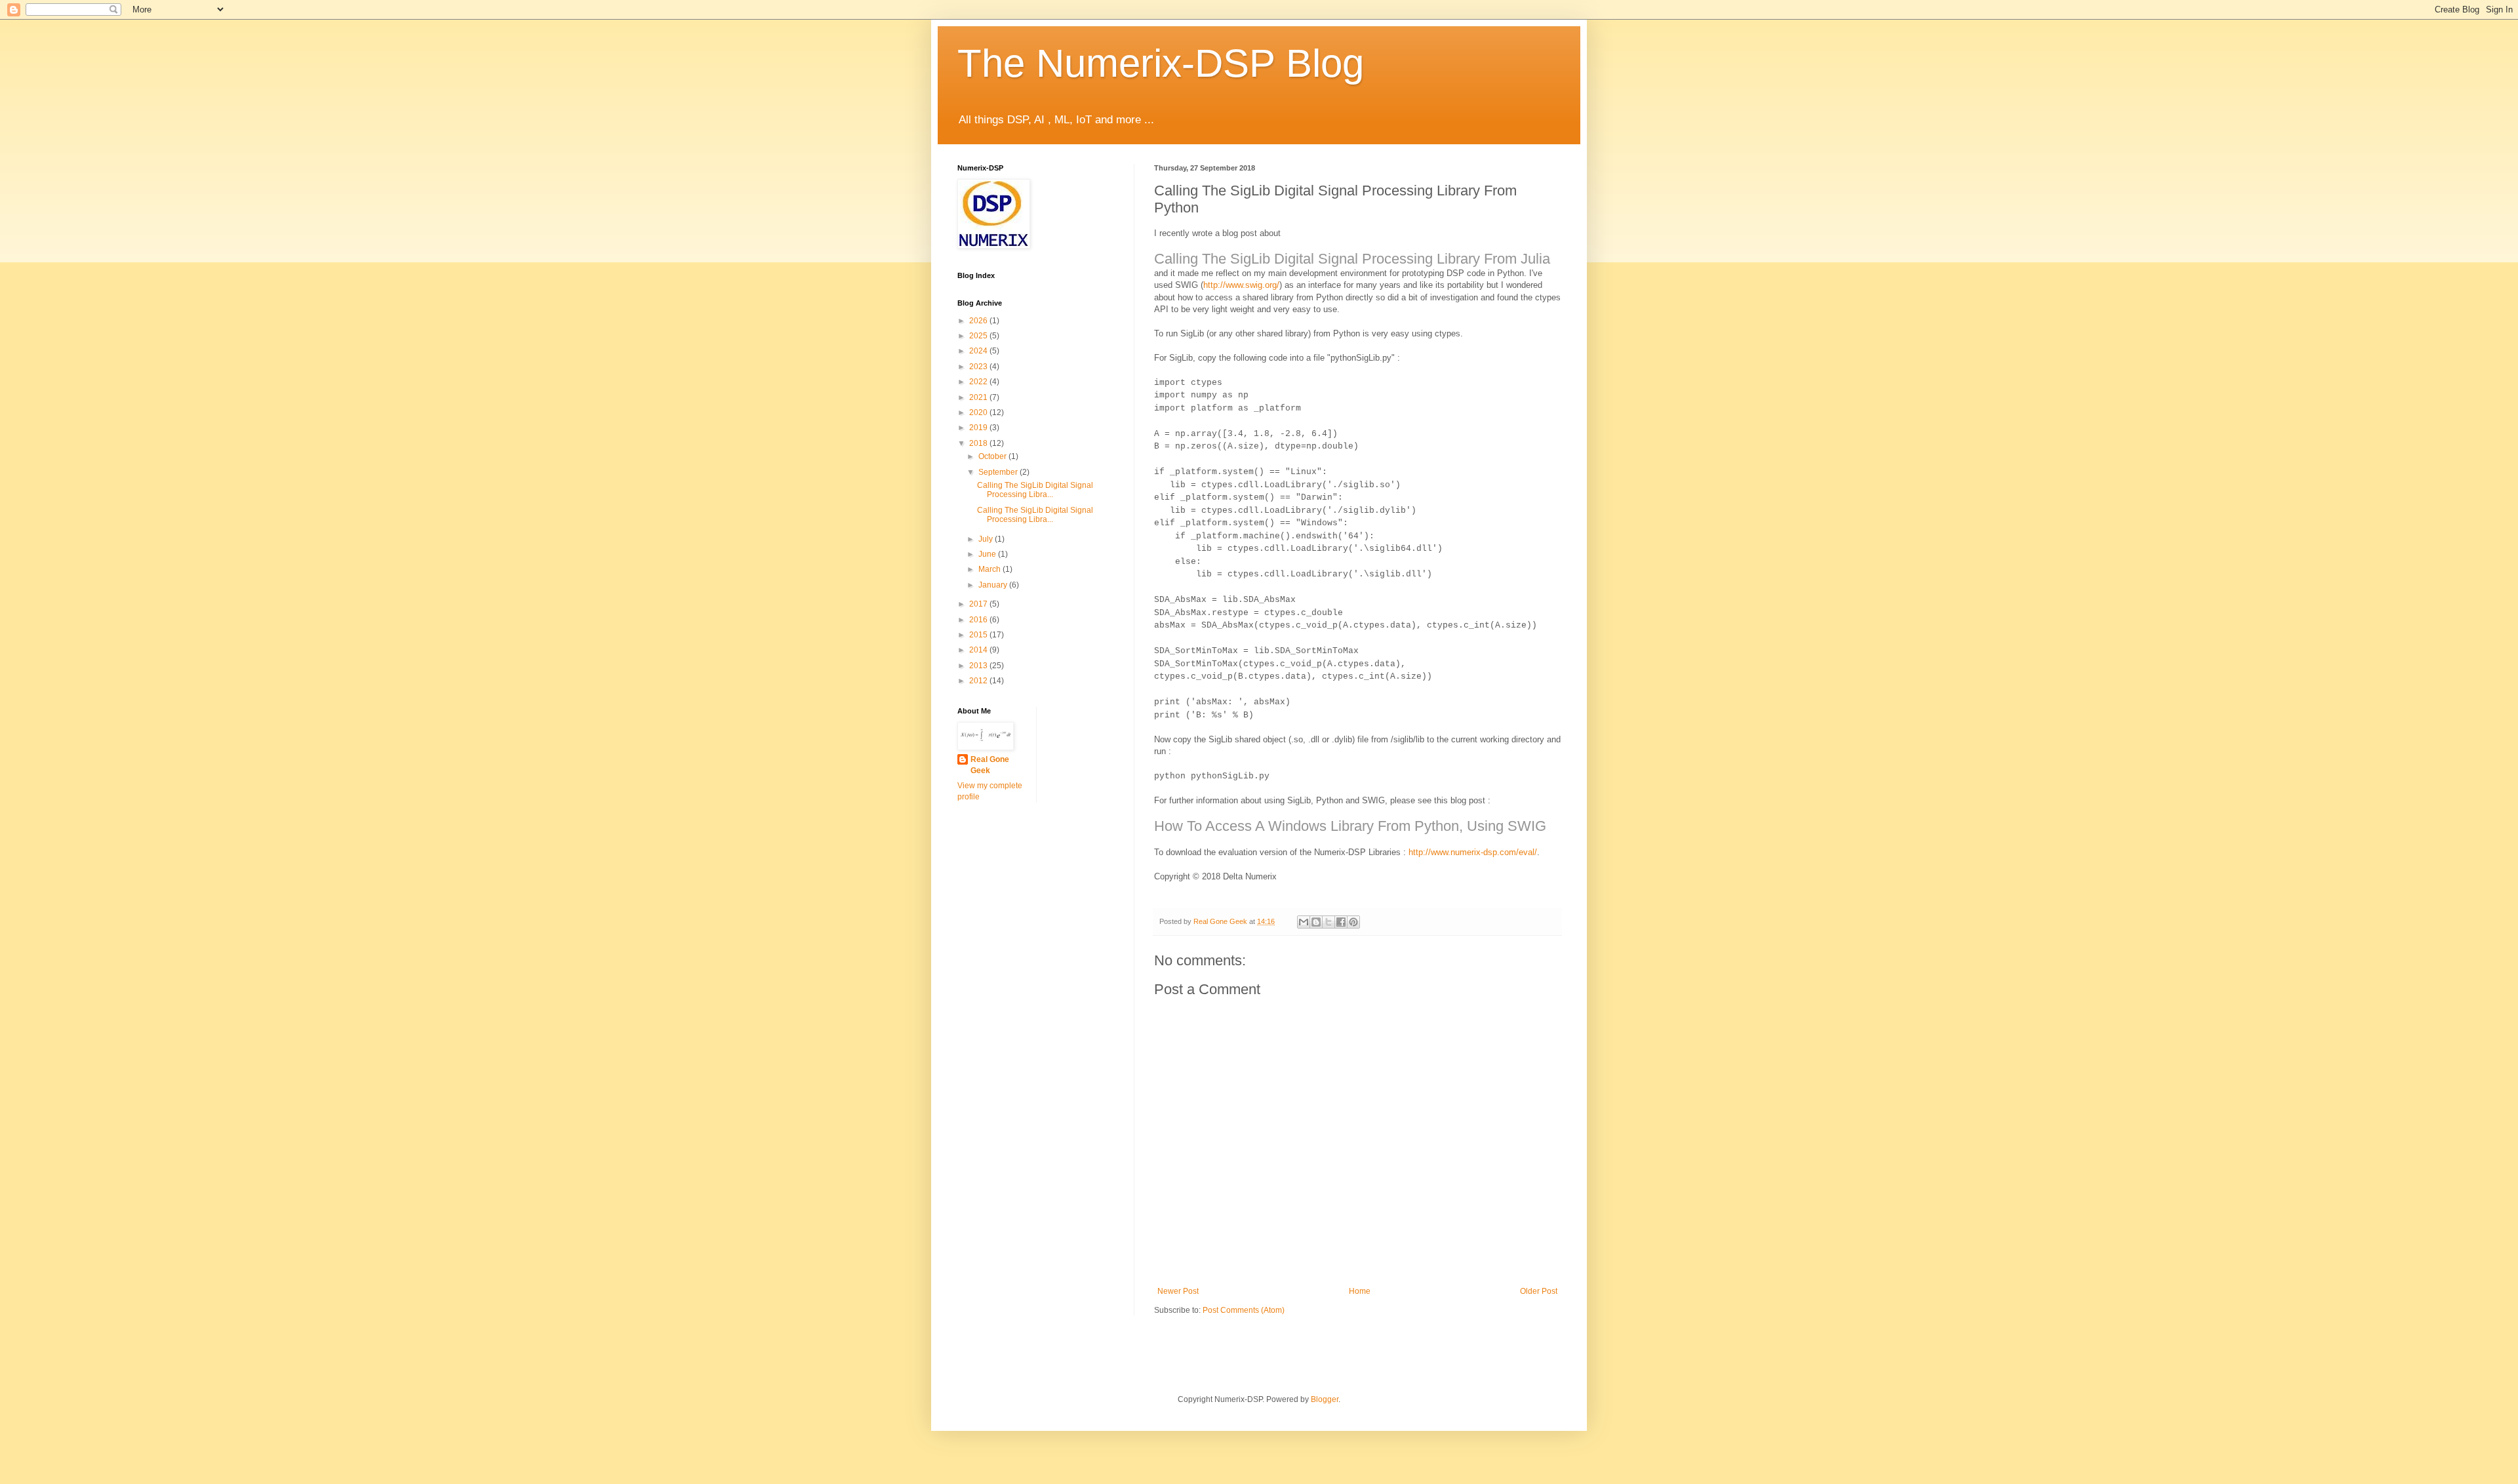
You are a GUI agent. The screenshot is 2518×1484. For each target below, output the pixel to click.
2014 (979, 650)
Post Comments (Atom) (1244, 1310)
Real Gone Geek (990, 765)
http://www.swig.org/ (1241, 285)
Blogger (1325, 1399)
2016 (979, 620)
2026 (979, 321)
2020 (979, 412)
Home (1360, 1291)
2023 (979, 367)
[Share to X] (1329, 922)
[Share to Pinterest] (1353, 922)
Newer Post (1178, 1291)
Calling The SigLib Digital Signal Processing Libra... (1035, 490)
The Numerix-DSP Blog (1161, 63)
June (988, 554)
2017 (979, 604)
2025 (979, 336)
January (994, 585)
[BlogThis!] (1316, 922)
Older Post (1539, 1291)
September (999, 472)
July (987, 539)
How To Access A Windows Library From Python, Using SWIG (1350, 826)
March (990, 569)
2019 (979, 428)
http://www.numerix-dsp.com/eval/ (1473, 852)
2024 (979, 351)
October (993, 456)
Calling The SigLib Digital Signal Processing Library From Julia (1352, 259)
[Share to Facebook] (1341, 922)
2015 (979, 635)
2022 (979, 382)
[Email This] (1304, 922)
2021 (979, 397)
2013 (979, 666)
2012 (979, 681)
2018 (979, 443)
